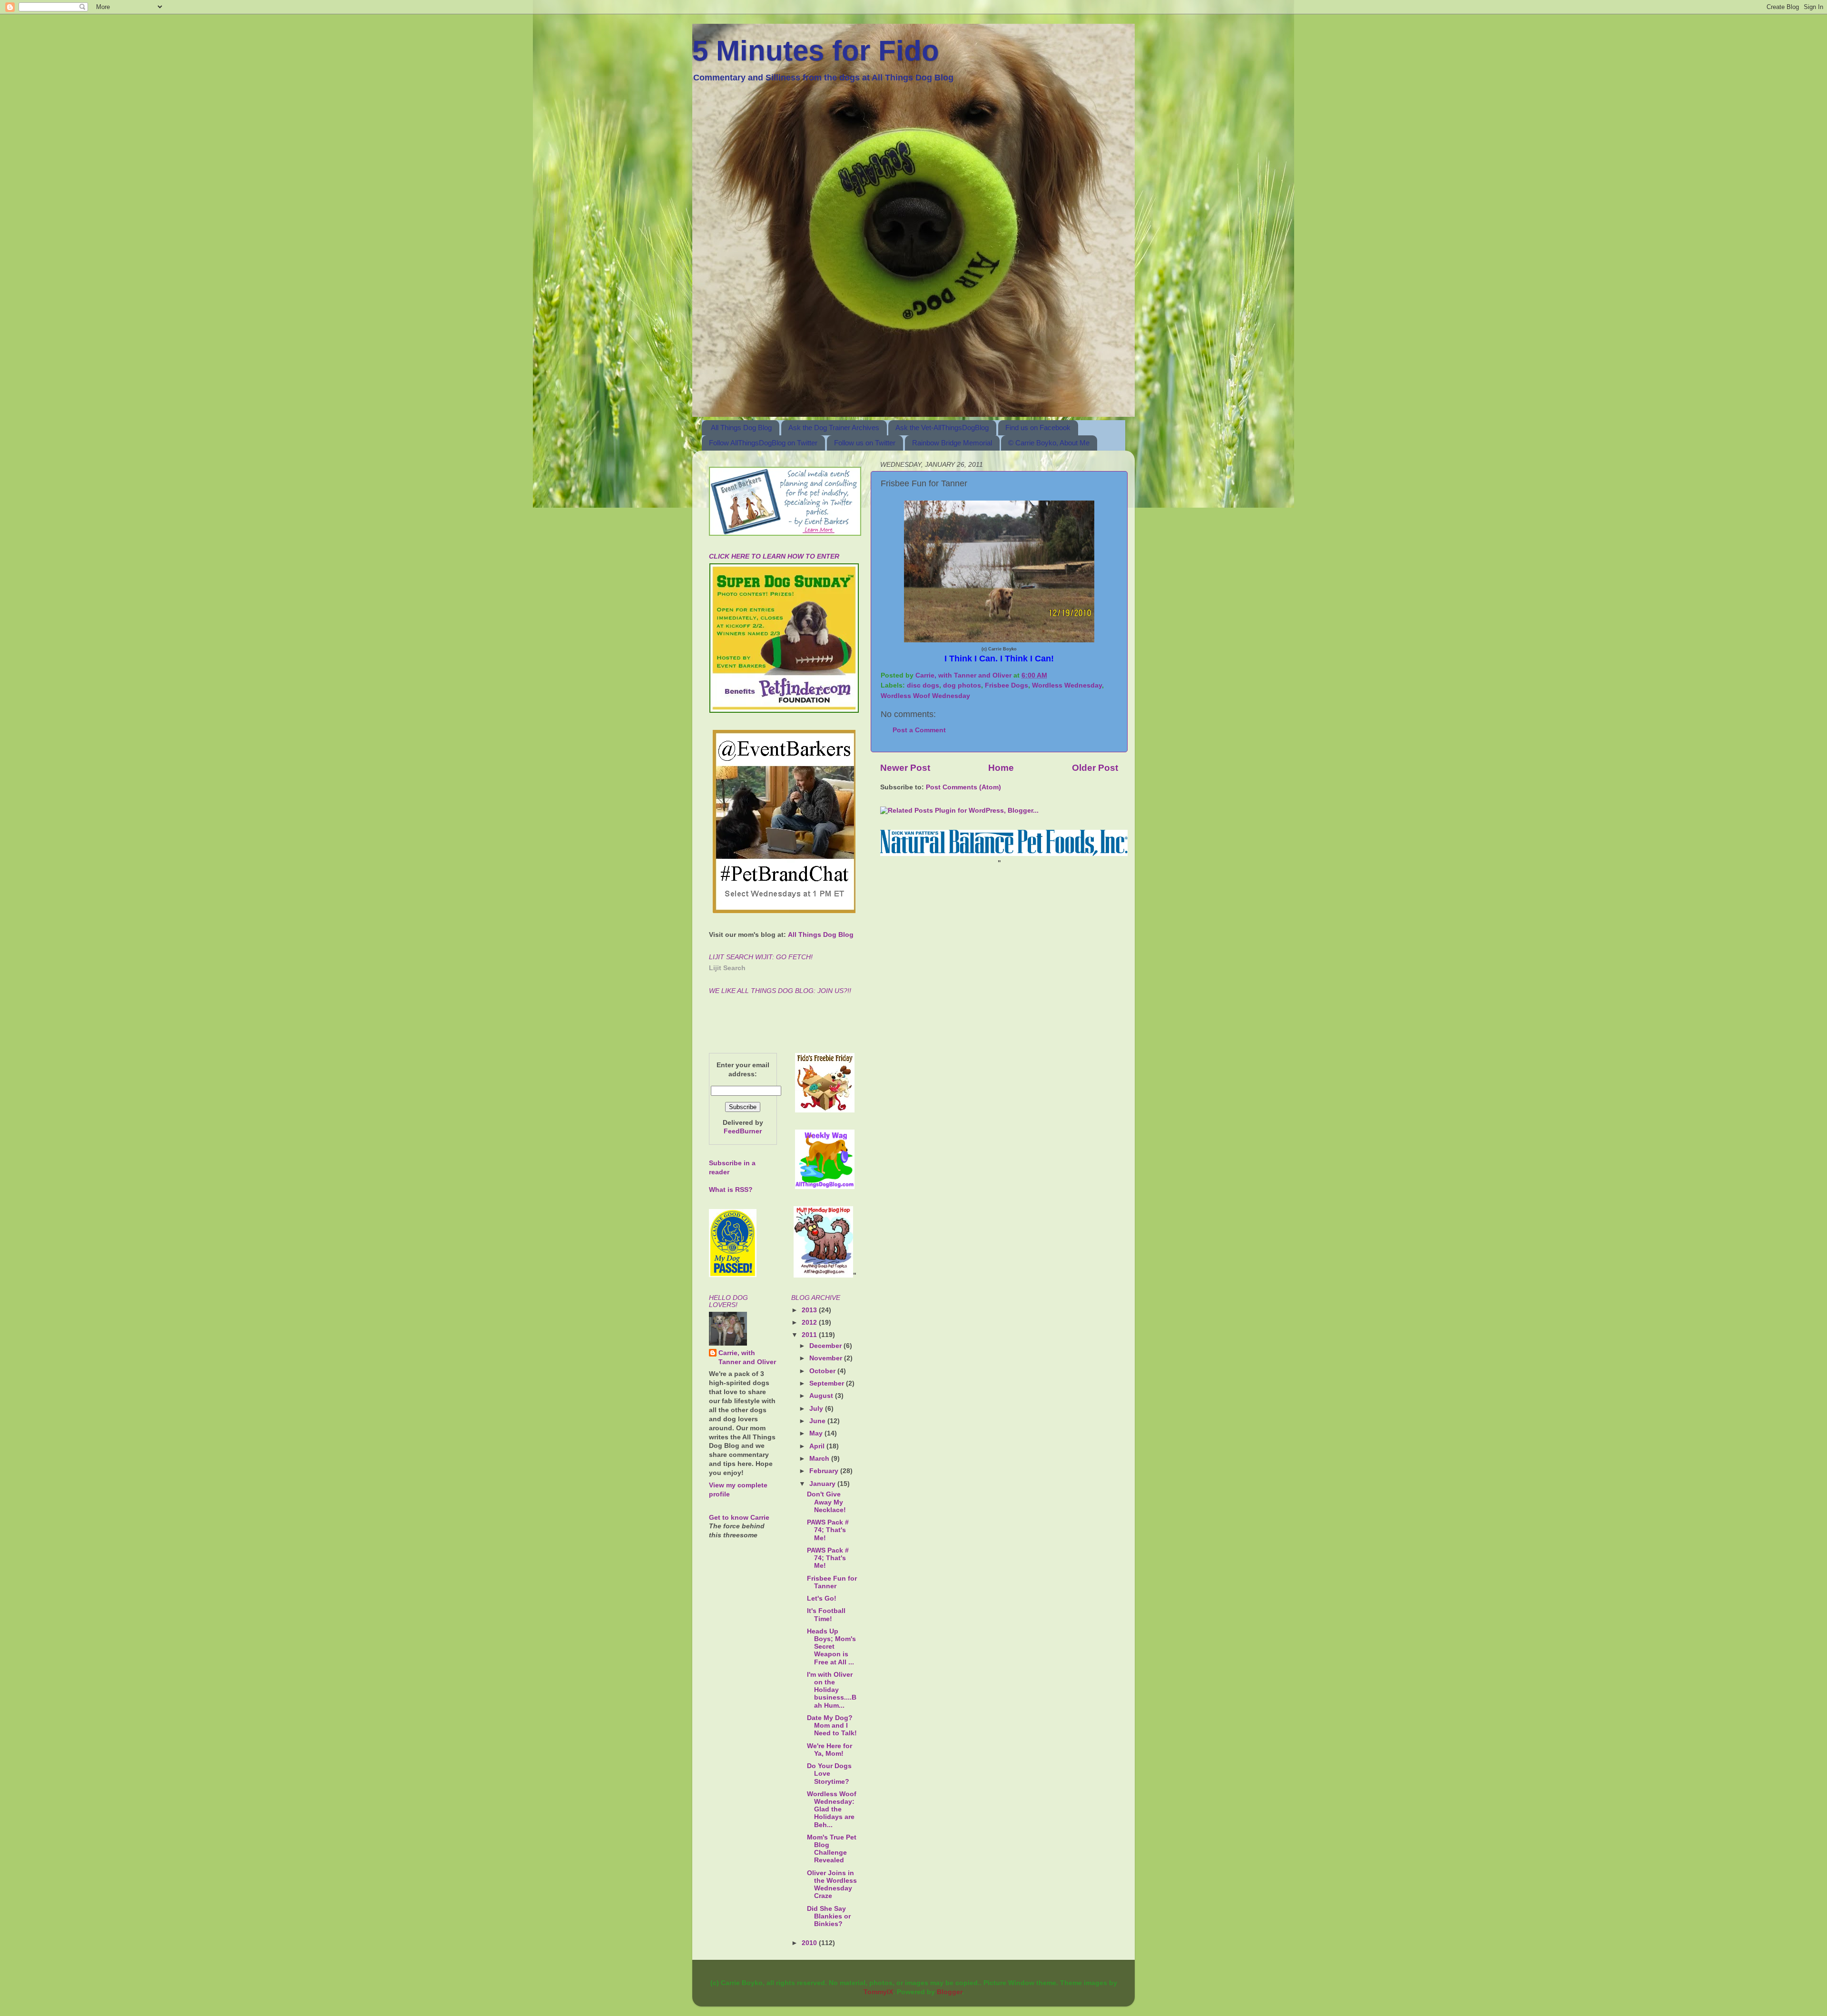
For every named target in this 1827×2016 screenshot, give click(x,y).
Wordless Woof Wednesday (925, 696)
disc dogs (923, 685)
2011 (810, 1335)
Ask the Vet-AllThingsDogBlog (942, 428)
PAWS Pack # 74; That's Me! (828, 1530)
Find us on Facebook (1038, 428)
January (823, 1484)
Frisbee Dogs (1007, 685)
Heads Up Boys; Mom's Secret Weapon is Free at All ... (831, 1647)
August (822, 1396)
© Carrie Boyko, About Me (1049, 443)
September (828, 1383)
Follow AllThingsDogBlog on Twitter (763, 443)
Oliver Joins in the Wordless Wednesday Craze (832, 1885)
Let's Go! (822, 1598)
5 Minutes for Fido (816, 51)
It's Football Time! (826, 1615)
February (825, 1471)
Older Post (1095, 768)
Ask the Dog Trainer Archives (834, 428)
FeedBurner (743, 1131)
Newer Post (905, 768)
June (818, 1421)
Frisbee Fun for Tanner (832, 1582)
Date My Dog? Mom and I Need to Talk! (832, 1726)
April (818, 1446)
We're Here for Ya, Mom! (830, 1750)
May (817, 1433)
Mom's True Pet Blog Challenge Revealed (832, 1849)
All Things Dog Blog (741, 428)
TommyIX (878, 1992)
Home (1001, 768)
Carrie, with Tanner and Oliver (747, 1357)
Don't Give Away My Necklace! (826, 1502)
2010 (810, 1943)
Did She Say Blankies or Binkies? (829, 1916)
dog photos (962, 685)
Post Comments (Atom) (963, 787)
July (817, 1409)
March (820, 1459)
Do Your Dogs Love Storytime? (829, 1774)
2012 (810, 1323)
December (826, 1346)
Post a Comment (919, 730)
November (827, 1358)
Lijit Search (727, 968)
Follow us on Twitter (865, 443)
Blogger (949, 1992)
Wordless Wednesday (1067, 685)
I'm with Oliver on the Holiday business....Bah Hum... (832, 1690)
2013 (810, 1310)
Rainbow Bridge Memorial (952, 443)
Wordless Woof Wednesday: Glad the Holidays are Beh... (832, 1809)
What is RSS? (731, 1190)
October (823, 1371)
